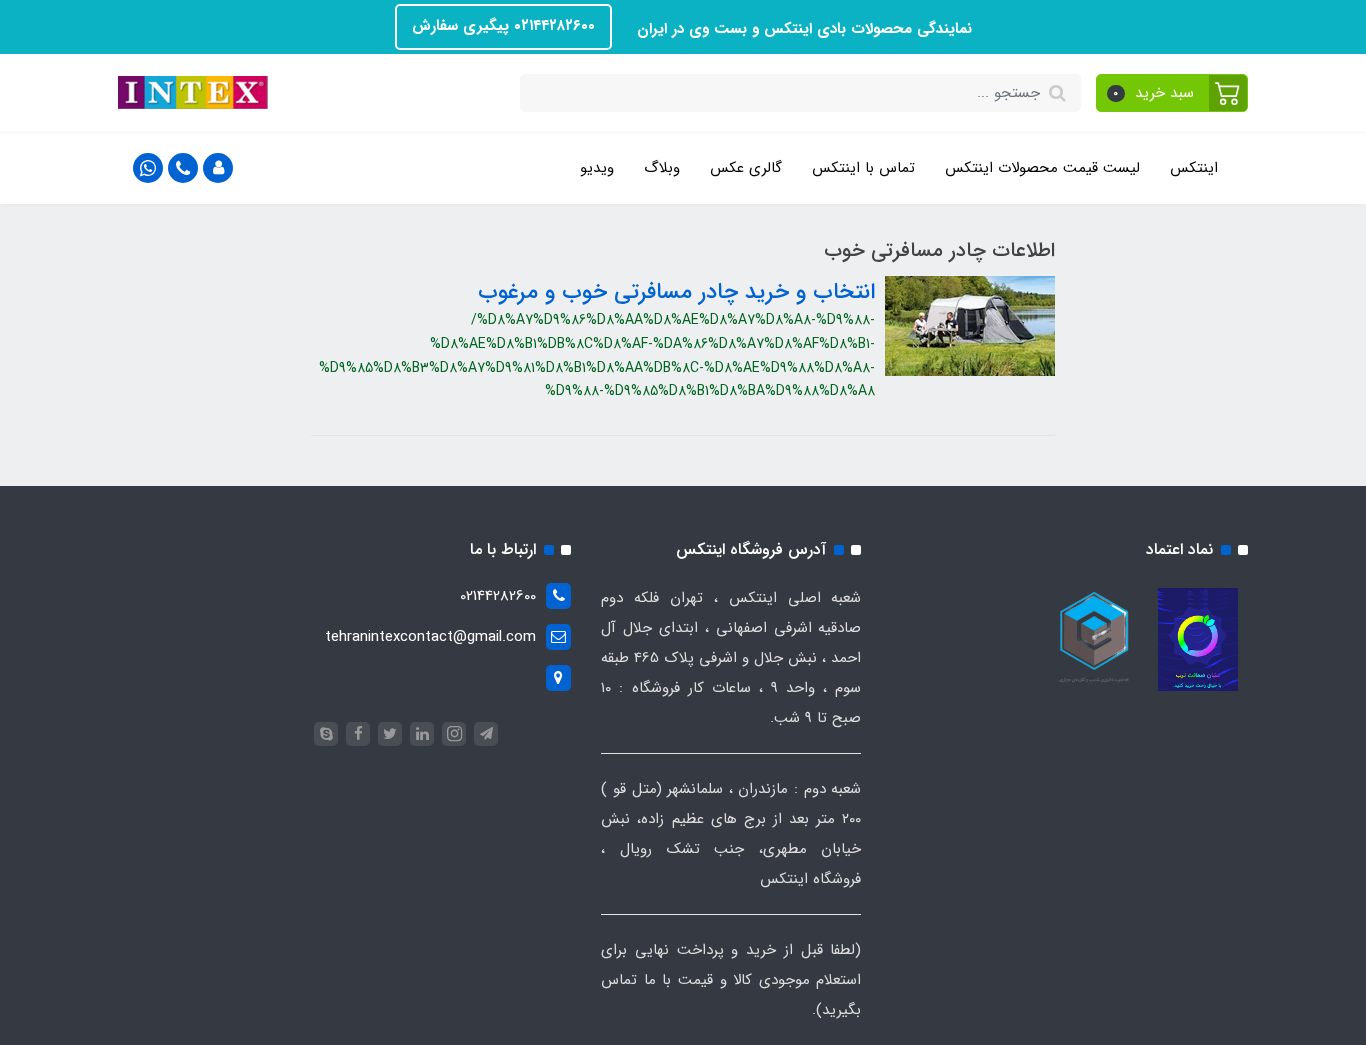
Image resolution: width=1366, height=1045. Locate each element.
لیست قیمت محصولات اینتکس (1042, 168)
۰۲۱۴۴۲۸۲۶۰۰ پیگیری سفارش (503, 26)
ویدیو (597, 168)
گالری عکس (746, 168)
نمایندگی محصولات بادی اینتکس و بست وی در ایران (802, 29)
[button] (1172, 93)
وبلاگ (662, 168)
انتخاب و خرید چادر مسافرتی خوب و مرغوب (676, 292)
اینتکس (1194, 168)
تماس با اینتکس (863, 168)
